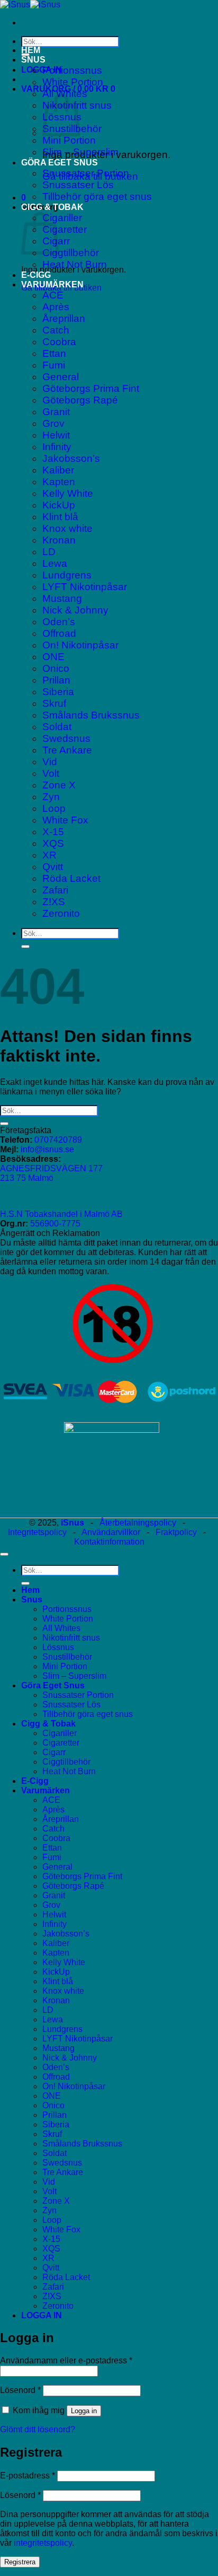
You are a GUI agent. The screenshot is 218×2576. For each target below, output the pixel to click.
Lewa (55, 563)
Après (56, 307)
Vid (50, 762)
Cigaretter (65, 229)
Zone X (59, 785)
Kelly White (68, 493)
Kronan (59, 540)
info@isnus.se (47, 1149)
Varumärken (52, 284)
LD (49, 552)
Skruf (54, 703)
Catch (56, 330)
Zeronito (61, 913)
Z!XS (54, 902)
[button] (42, 70)
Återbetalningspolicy (138, 1523)
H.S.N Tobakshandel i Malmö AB (61, 1214)
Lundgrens (67, 575)
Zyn (51, 797)
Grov (53, 423)
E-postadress (28, 2476)
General (61, 377)
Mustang (62, 598)
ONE (53, 657)
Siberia (58, 692)
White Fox (65, 820)
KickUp (59, 505)
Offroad (59, 633)
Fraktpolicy (176, 1532)
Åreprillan (64, 318)
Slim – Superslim (80, 152)
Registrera (20, 2562)
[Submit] (25, 947)
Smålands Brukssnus (91, 715)
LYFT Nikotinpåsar (85, 587)
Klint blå (60, 517)
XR (49, 855)
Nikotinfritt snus (71, 1638)
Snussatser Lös (78, 185)
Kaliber (58, 470)
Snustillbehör (67, 1657)
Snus (33, 60)
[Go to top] (4, 1554)
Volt (51, 773)
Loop (54, 808)
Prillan (56, 680)
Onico (56, 668)
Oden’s (59, 622)
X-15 (53, 832)
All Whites (61, 1628)
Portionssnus (72, 70)
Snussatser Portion (86, 173)
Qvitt (53, 867)
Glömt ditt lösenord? (38, 2429)
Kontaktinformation (109, 1542)
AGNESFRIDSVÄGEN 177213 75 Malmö (51, 1173)
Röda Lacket (71, 878)
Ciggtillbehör (71, 253)
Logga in (84, 2411)
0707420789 (58, 1140)
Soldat (57, 727)
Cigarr (54, 1752)
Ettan (54, 353)
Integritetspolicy (37, 1532)
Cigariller (62, 218)
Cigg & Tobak (52, 207)
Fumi (54, 365)
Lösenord (20, 2390)
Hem (31, 50)
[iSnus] (30, 5)
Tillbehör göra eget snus (97, 196)
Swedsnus (66, 738)
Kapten (59, 482)
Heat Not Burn (75, 264)
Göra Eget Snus (60, 163)
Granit (56, 412)
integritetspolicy (43, 2543)
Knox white (67, 528)
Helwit (56, 435)
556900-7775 (55, 1224)
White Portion (73, 82)
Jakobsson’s (71, 458)
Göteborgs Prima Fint (91, 388)
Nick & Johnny (75, 610)
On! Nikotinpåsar (80, 645)
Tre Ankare (67, 750)
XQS (53, 843)
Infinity (57, 447)
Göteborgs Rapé (80, 400)
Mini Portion (69, 140)
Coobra (59, 342)
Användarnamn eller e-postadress (66, 2360)
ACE (53, 295)
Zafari (55, 890)
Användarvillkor (111, 1532)
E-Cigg (36, 275)
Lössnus (58, 1647)
